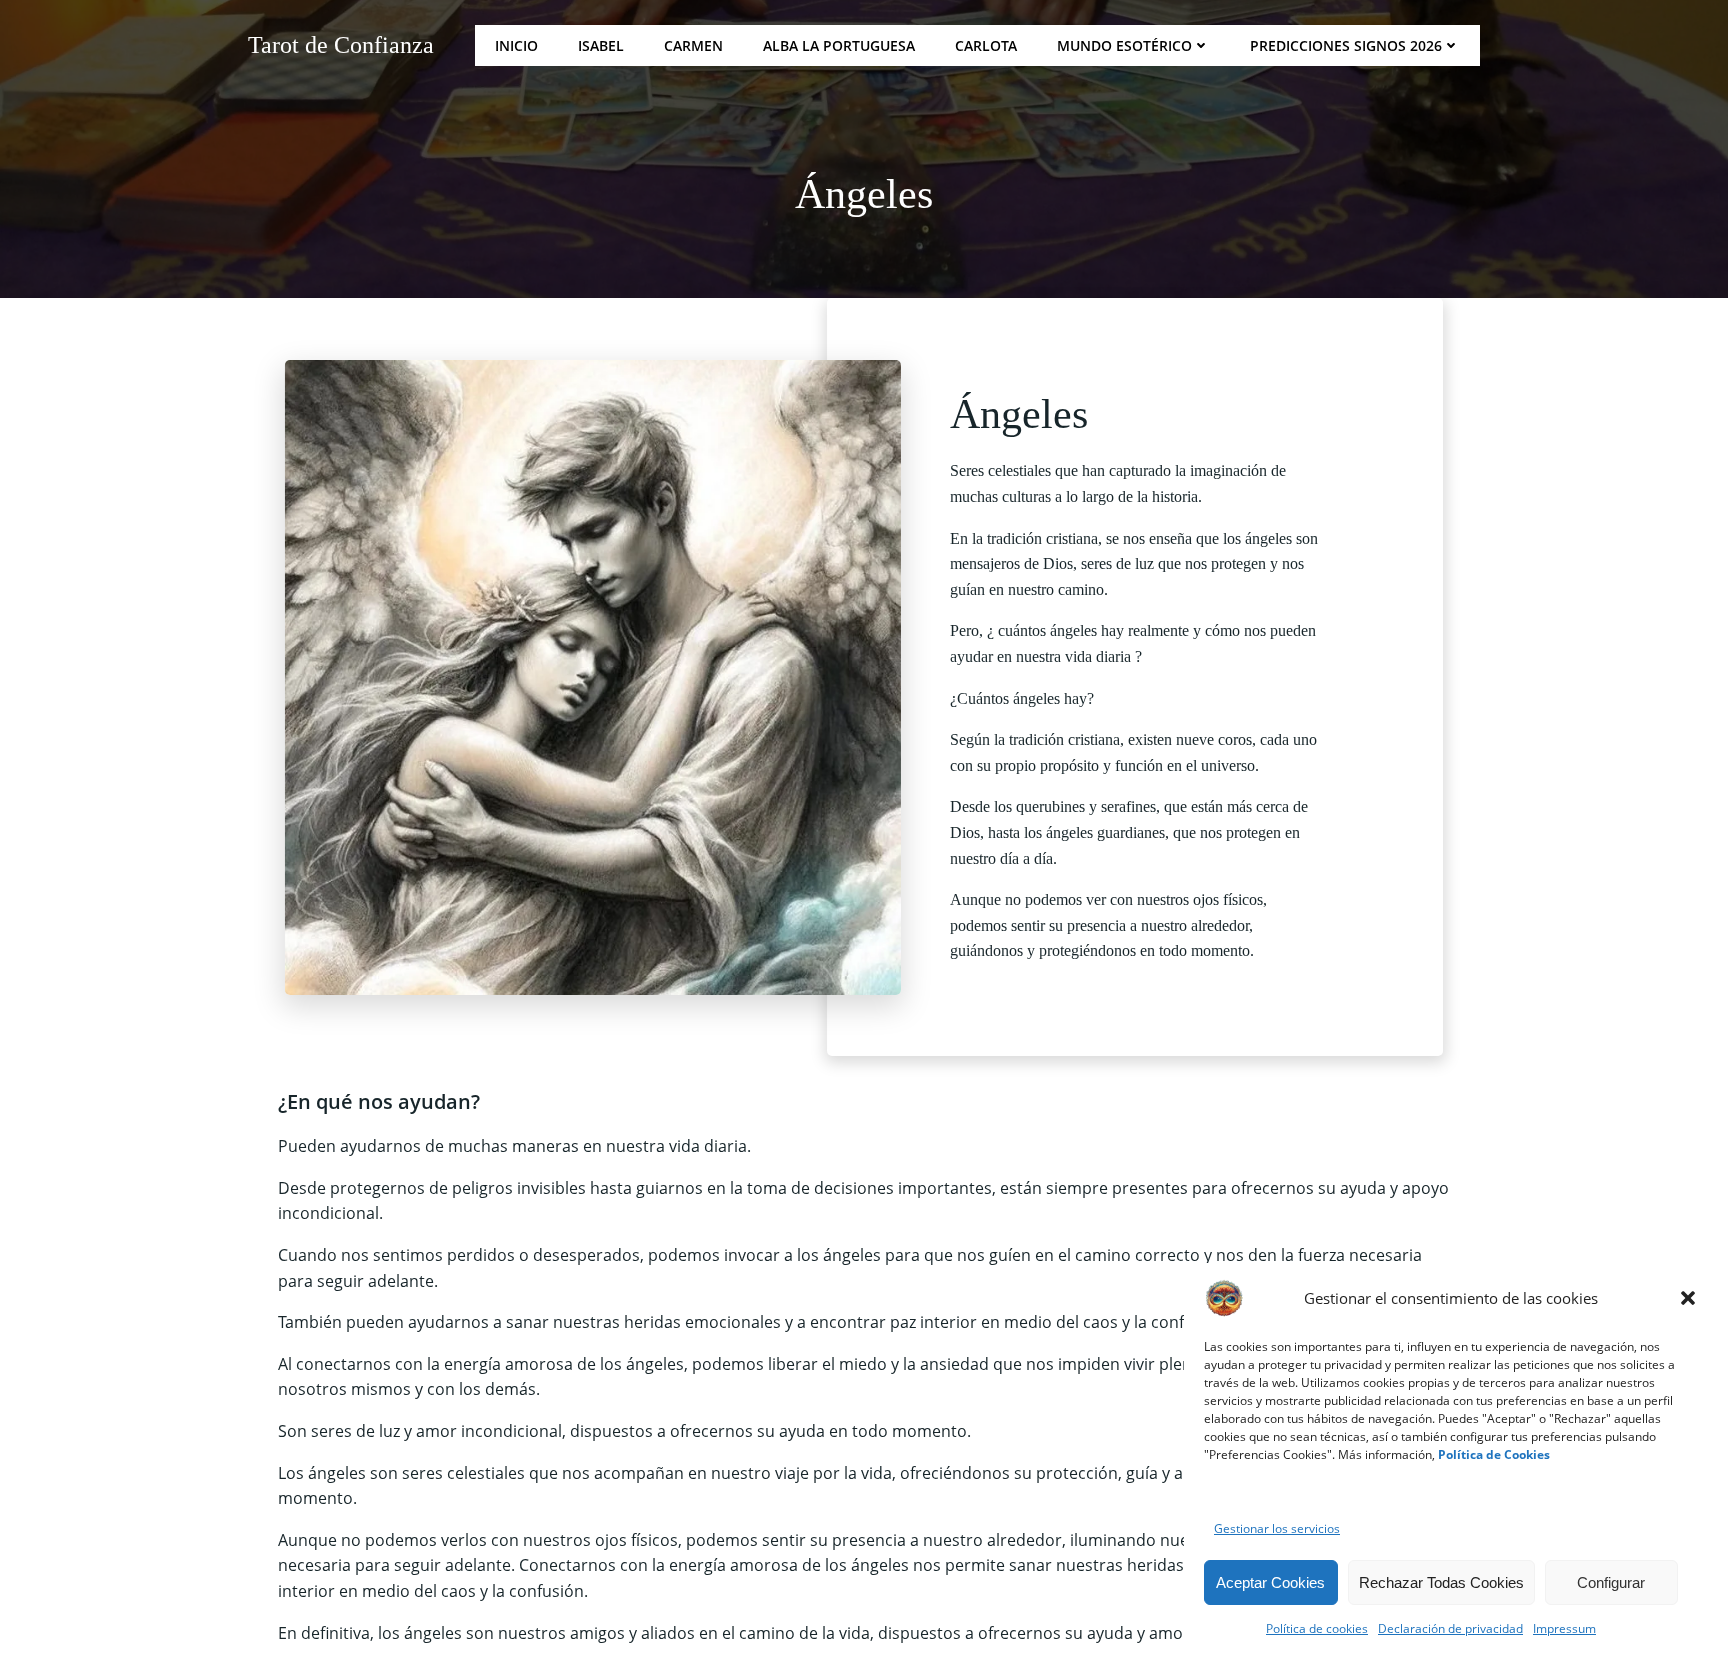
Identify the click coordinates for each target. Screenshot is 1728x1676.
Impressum (1564, 1628)
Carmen (693, 45)
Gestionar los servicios (1277, 1528)
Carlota (986, 45)
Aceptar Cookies (1270, 1582)
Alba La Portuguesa (839, 45)
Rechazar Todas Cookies (1441, 1582)
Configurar (1611, 1582)
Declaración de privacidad (1450, 1628)
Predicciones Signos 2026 (1346, 45)
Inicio (516, 45)
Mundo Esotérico (1124, 45)
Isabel (601, 45)
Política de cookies (1317, 1628)
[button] (1688, 1298)
